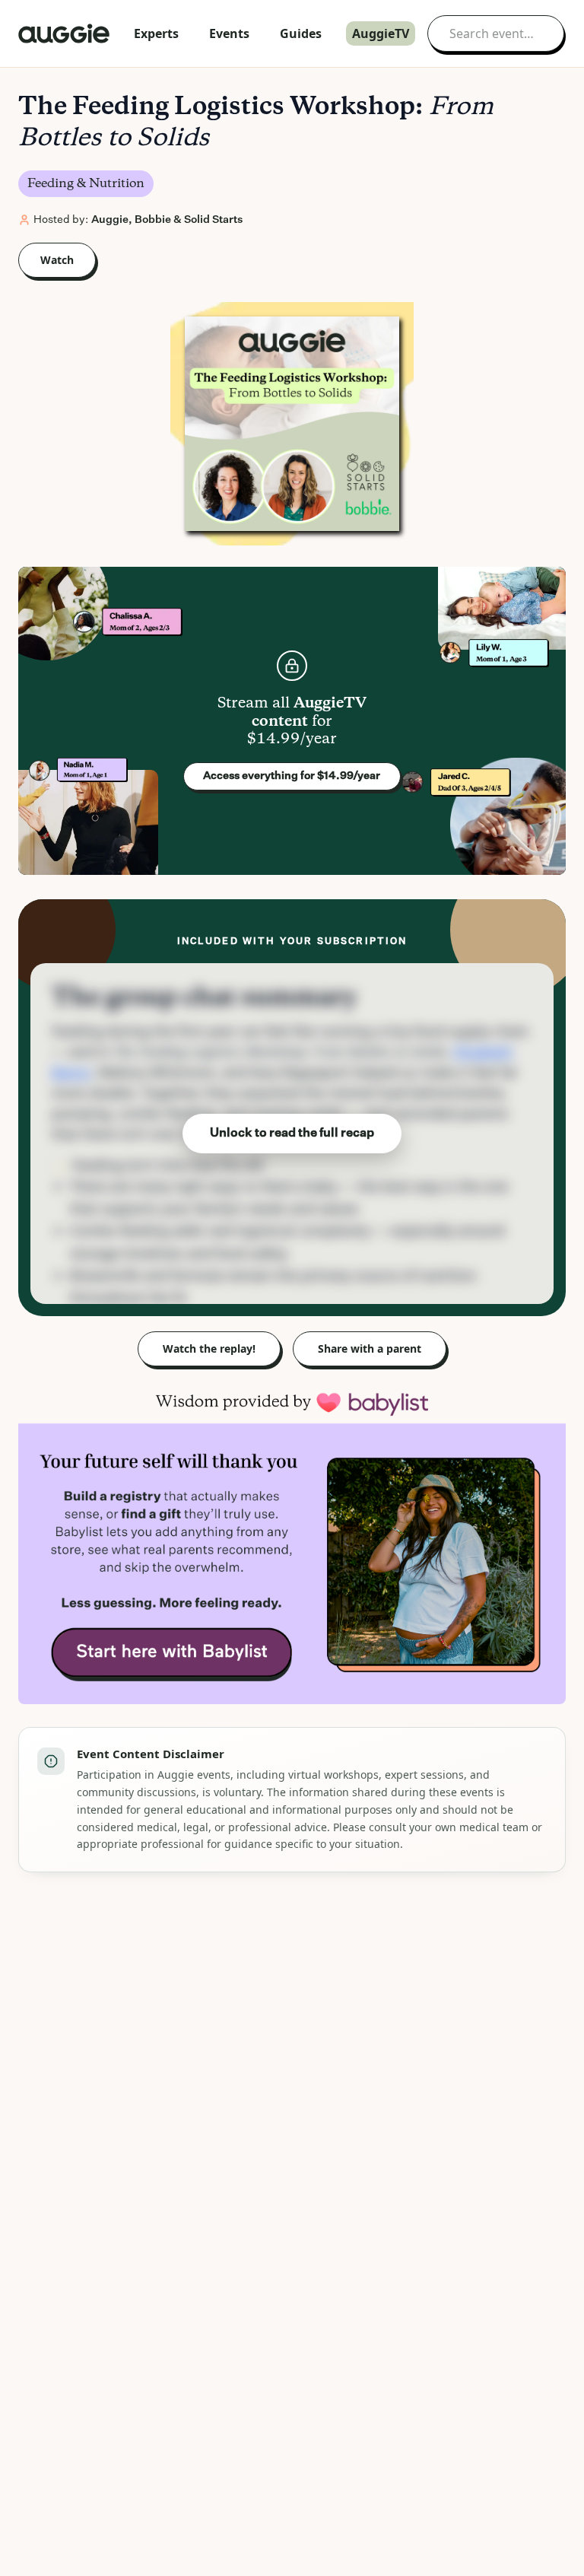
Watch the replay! (209, 1348)
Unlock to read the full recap (292, 1134)
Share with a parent (370, 1348)
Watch (57, 260)
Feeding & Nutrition (86, 184)
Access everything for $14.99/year (292, 776)
